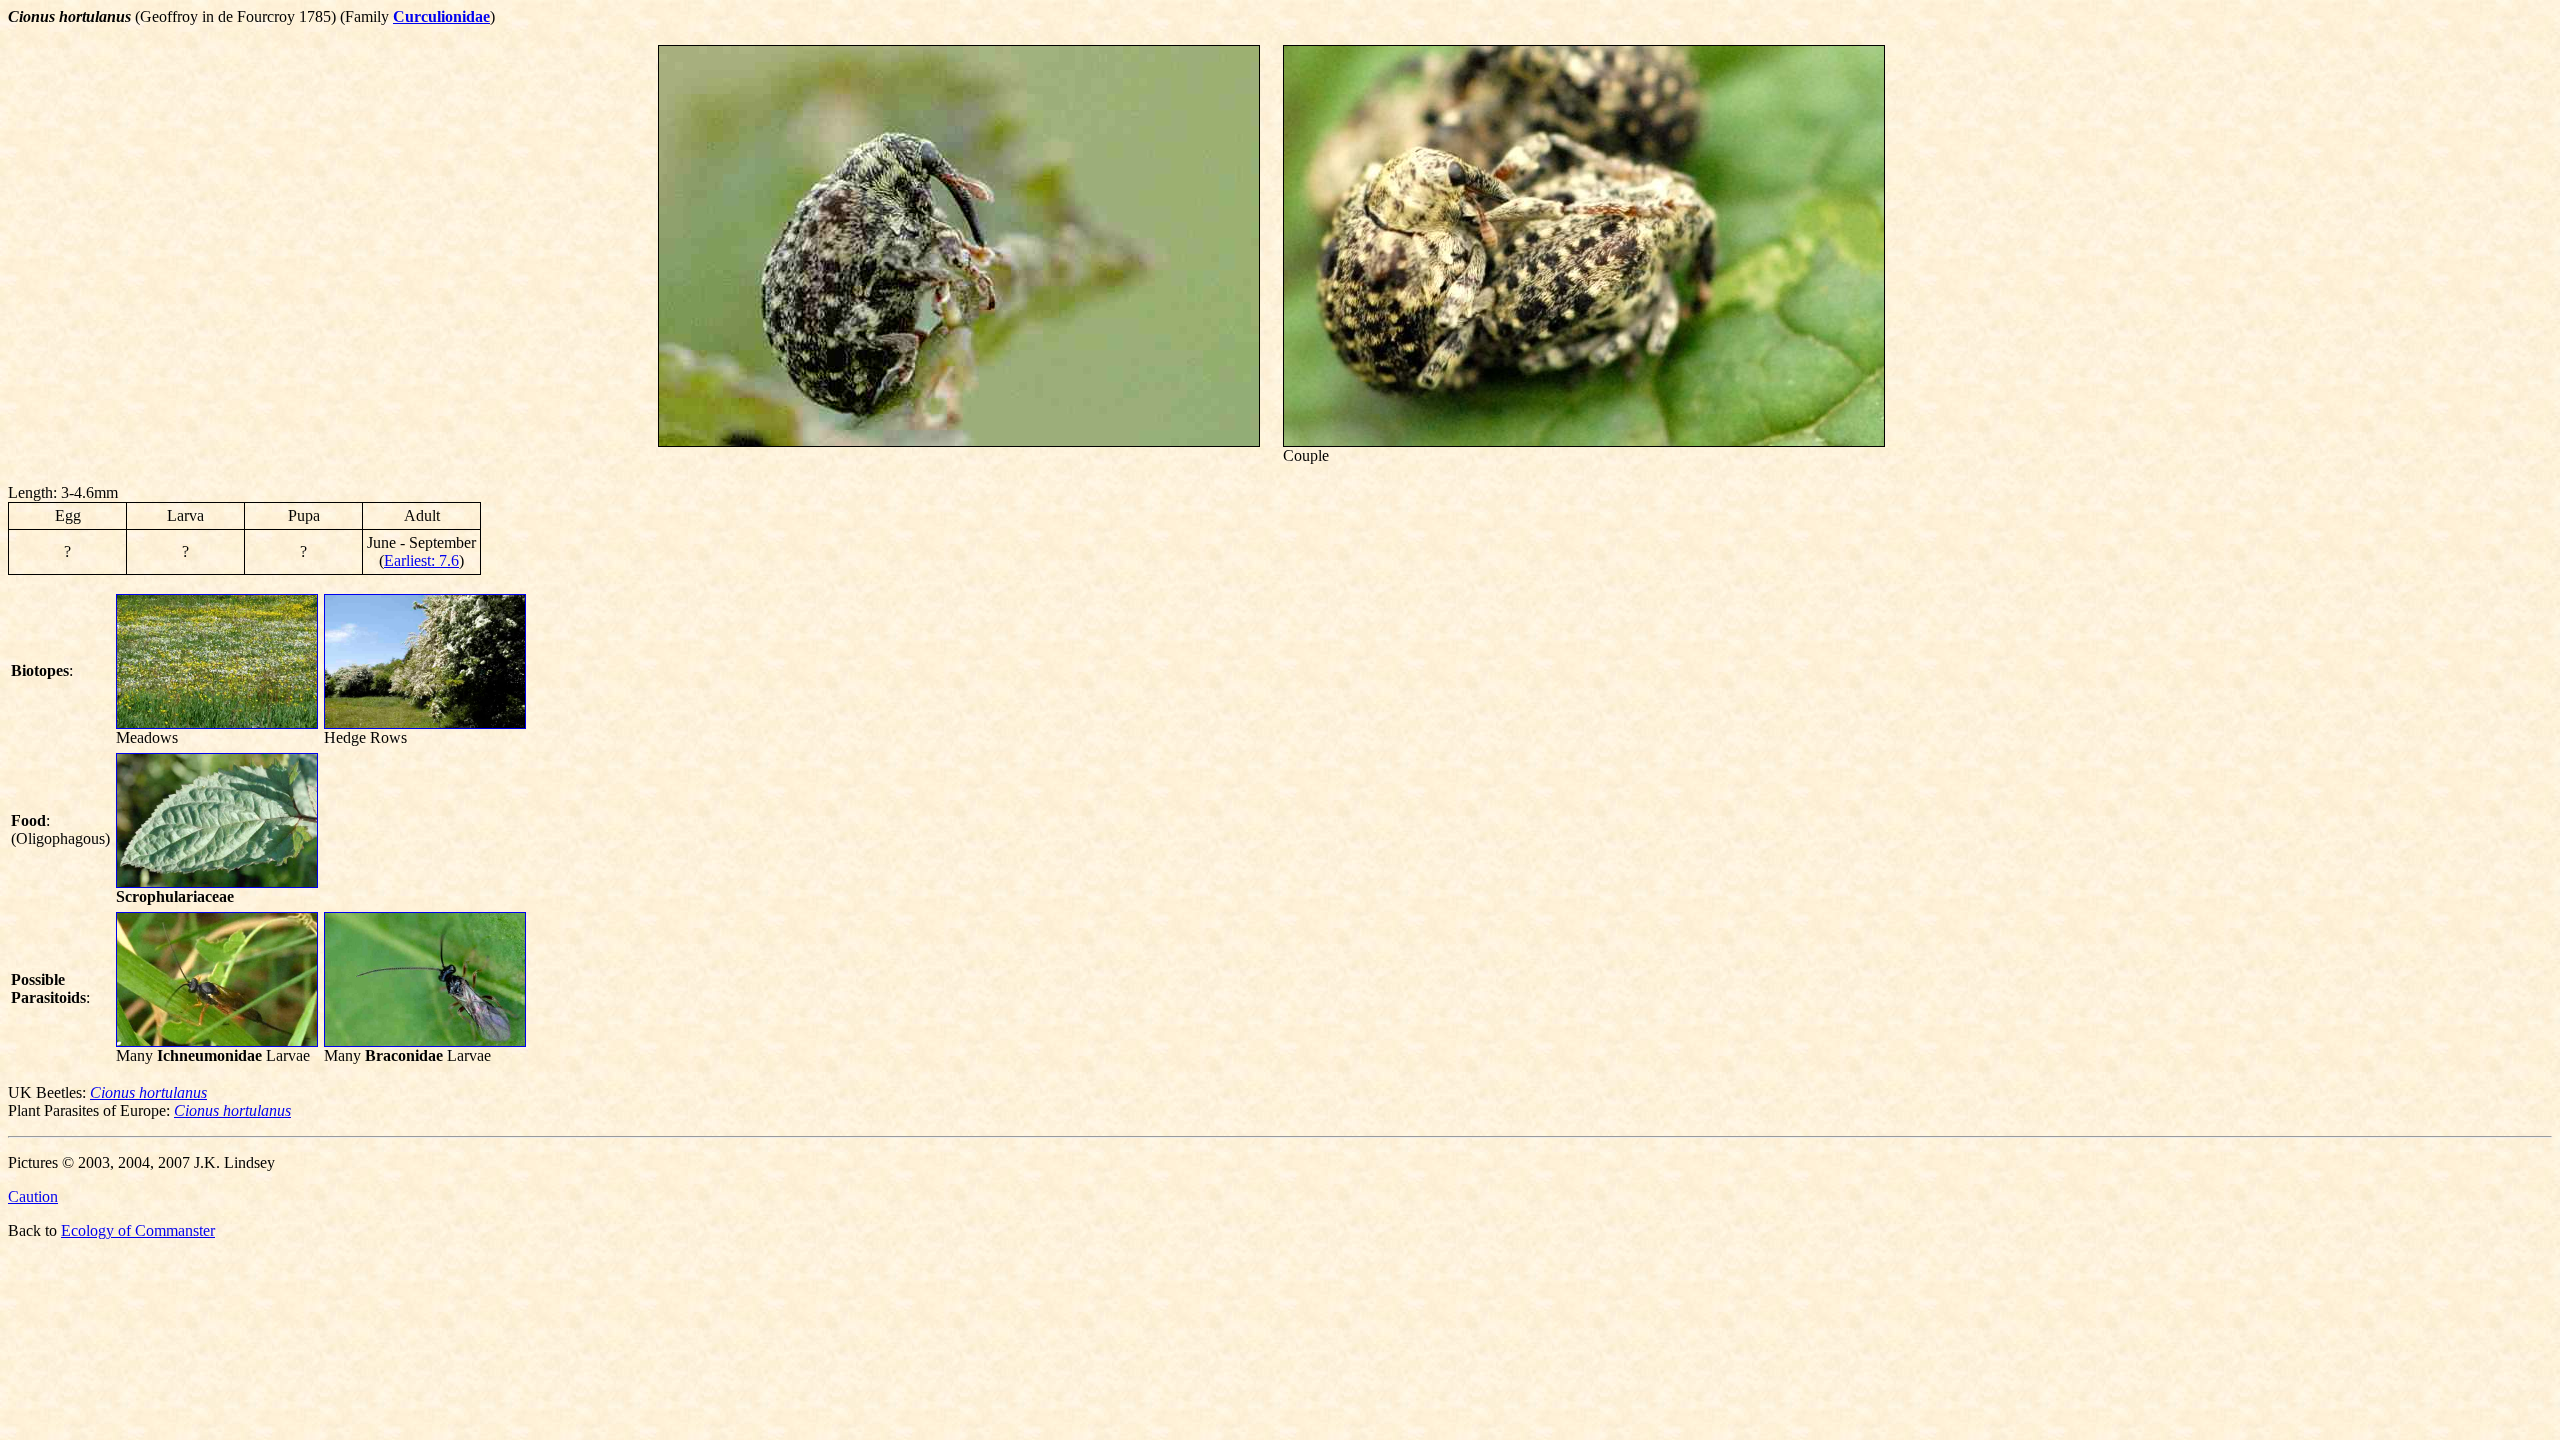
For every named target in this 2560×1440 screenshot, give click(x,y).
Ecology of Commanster (138, 1230)
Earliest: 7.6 (421, 560)
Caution (33, 1196)
